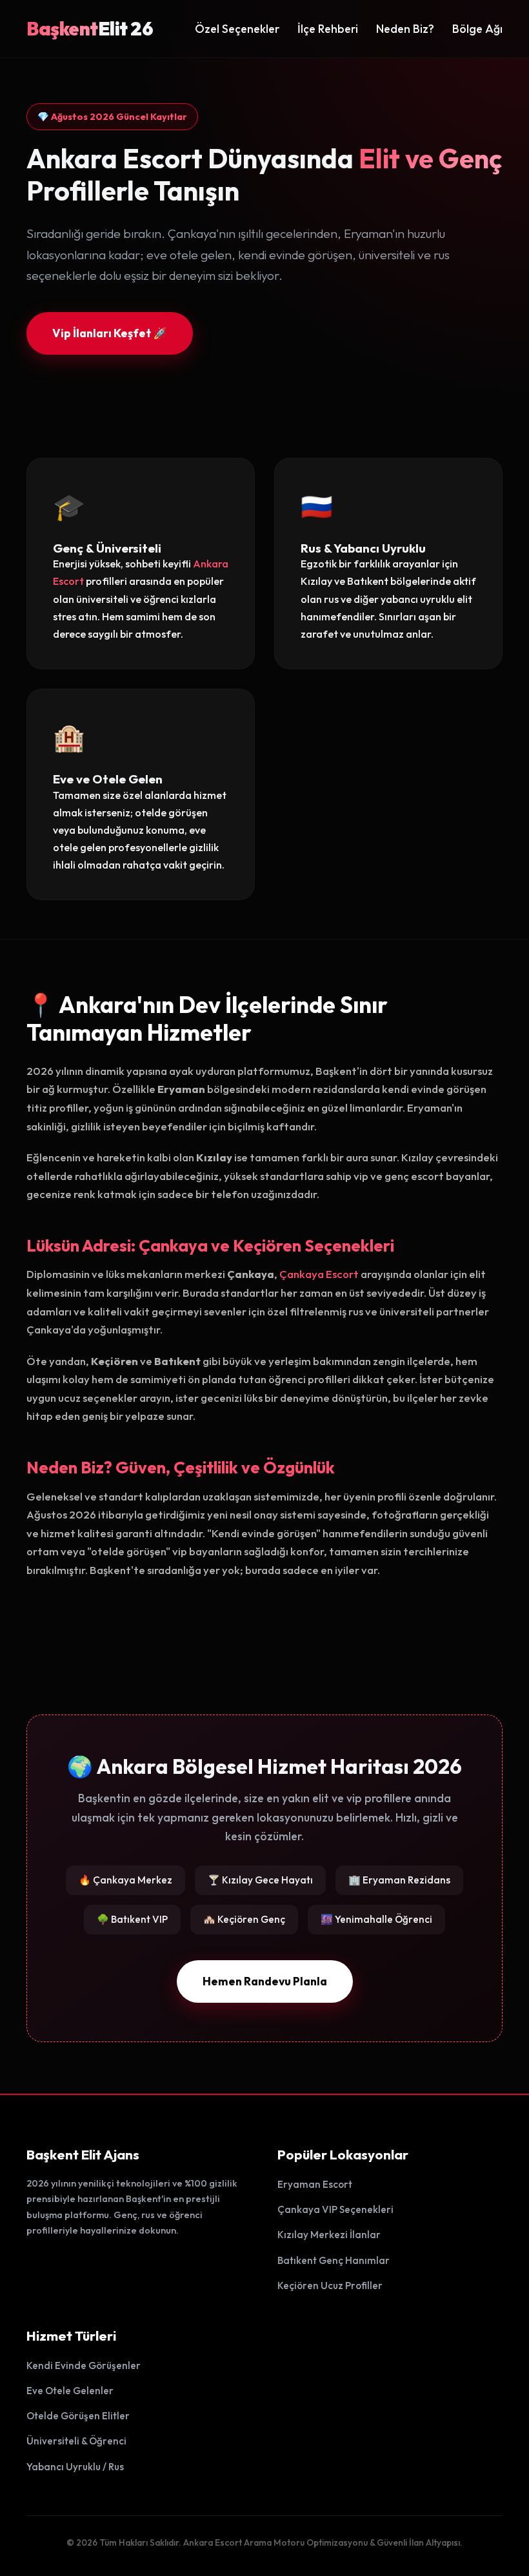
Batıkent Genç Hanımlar (334, 2260)
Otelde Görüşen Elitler (78, 2416)
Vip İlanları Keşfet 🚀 (110, 333)
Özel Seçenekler (237, 29)
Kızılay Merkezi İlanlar (329, 2235)
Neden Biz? (405, 29)
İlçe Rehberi (328, 29)
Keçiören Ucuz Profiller (330, 2286)
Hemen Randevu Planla (265, 1981)
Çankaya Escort (319, 1274)
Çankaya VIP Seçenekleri (335, 2209)
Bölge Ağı (477, 29)
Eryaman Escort (315, 2184)
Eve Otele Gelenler (70, 2391)
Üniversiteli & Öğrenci (76, 2441)
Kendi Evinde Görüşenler (84, 2365)
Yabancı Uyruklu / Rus (75, 2467)
